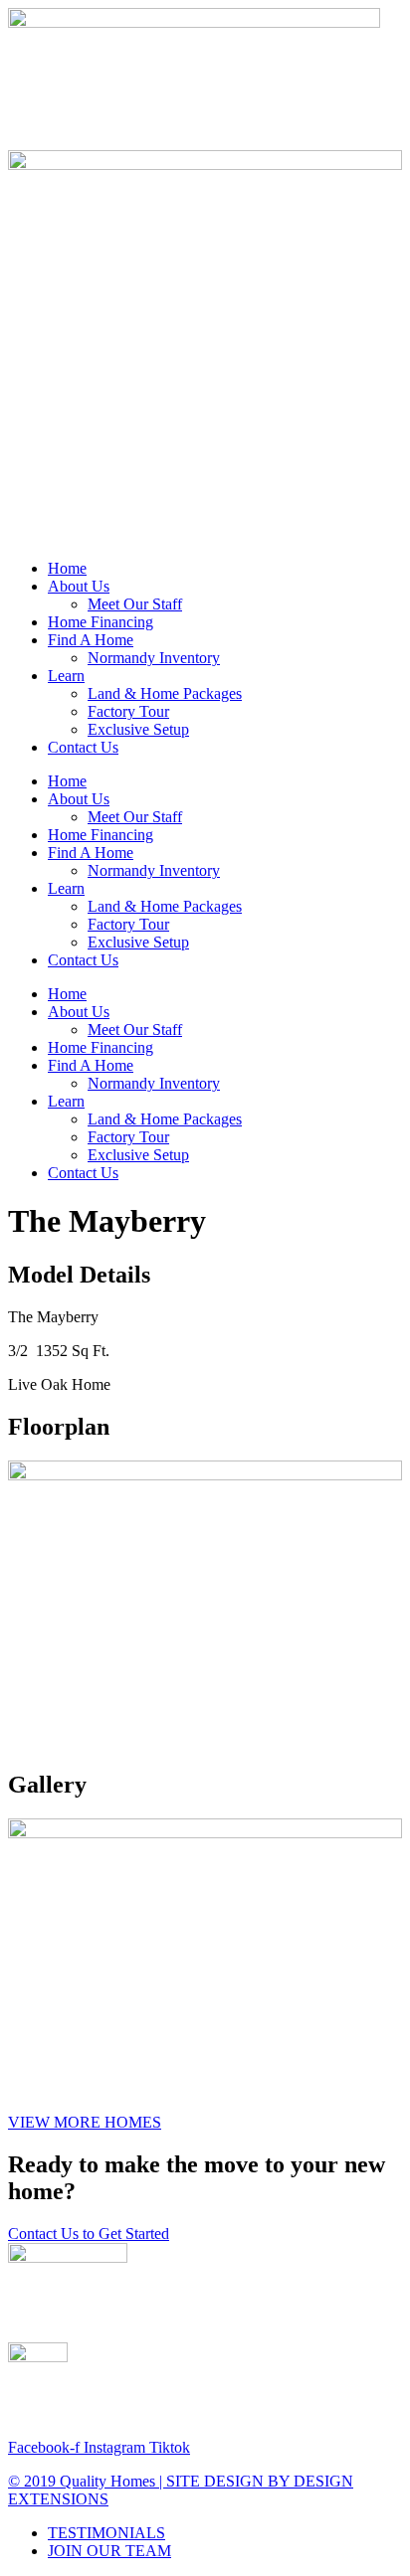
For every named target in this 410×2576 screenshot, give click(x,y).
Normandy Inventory (154, 658)
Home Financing (101, 622)
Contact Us (83, 747)
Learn (66, 676)
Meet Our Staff (135, 604)
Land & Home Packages (165, 693)
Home (67, 568)
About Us (79, 586)
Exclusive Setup (138, 729)
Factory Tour (128, 711)
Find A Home (91, 640)
